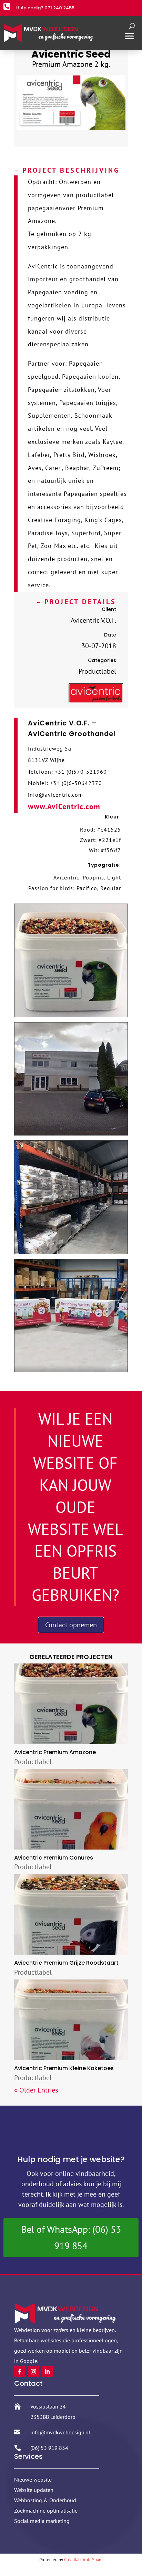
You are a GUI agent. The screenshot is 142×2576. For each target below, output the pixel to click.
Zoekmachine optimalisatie (46, 2511)
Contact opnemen (71, 1625)
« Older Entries (36, 2090)
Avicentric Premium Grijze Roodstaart (66, 1963)
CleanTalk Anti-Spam (83, 2560)
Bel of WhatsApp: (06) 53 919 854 (71, 2237)
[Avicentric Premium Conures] (71, 1809)
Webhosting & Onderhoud (45, 2500)
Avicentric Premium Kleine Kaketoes (64, 2068)
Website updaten (34, 2490)
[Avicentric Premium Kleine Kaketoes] (71, 2020)
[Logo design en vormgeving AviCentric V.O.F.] (96, 701)
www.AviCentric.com (64, 806)
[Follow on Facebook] (20, 2372)
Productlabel (33, 1762)
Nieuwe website (33, 2480)
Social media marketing (42, 2521)
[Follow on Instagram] (33, 2372)
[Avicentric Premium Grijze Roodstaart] (71, 1914)
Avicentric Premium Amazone (55, 1752)
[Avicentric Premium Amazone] (71, 1704)
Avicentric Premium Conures (54, 1858)
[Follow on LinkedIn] (47, 2372)
